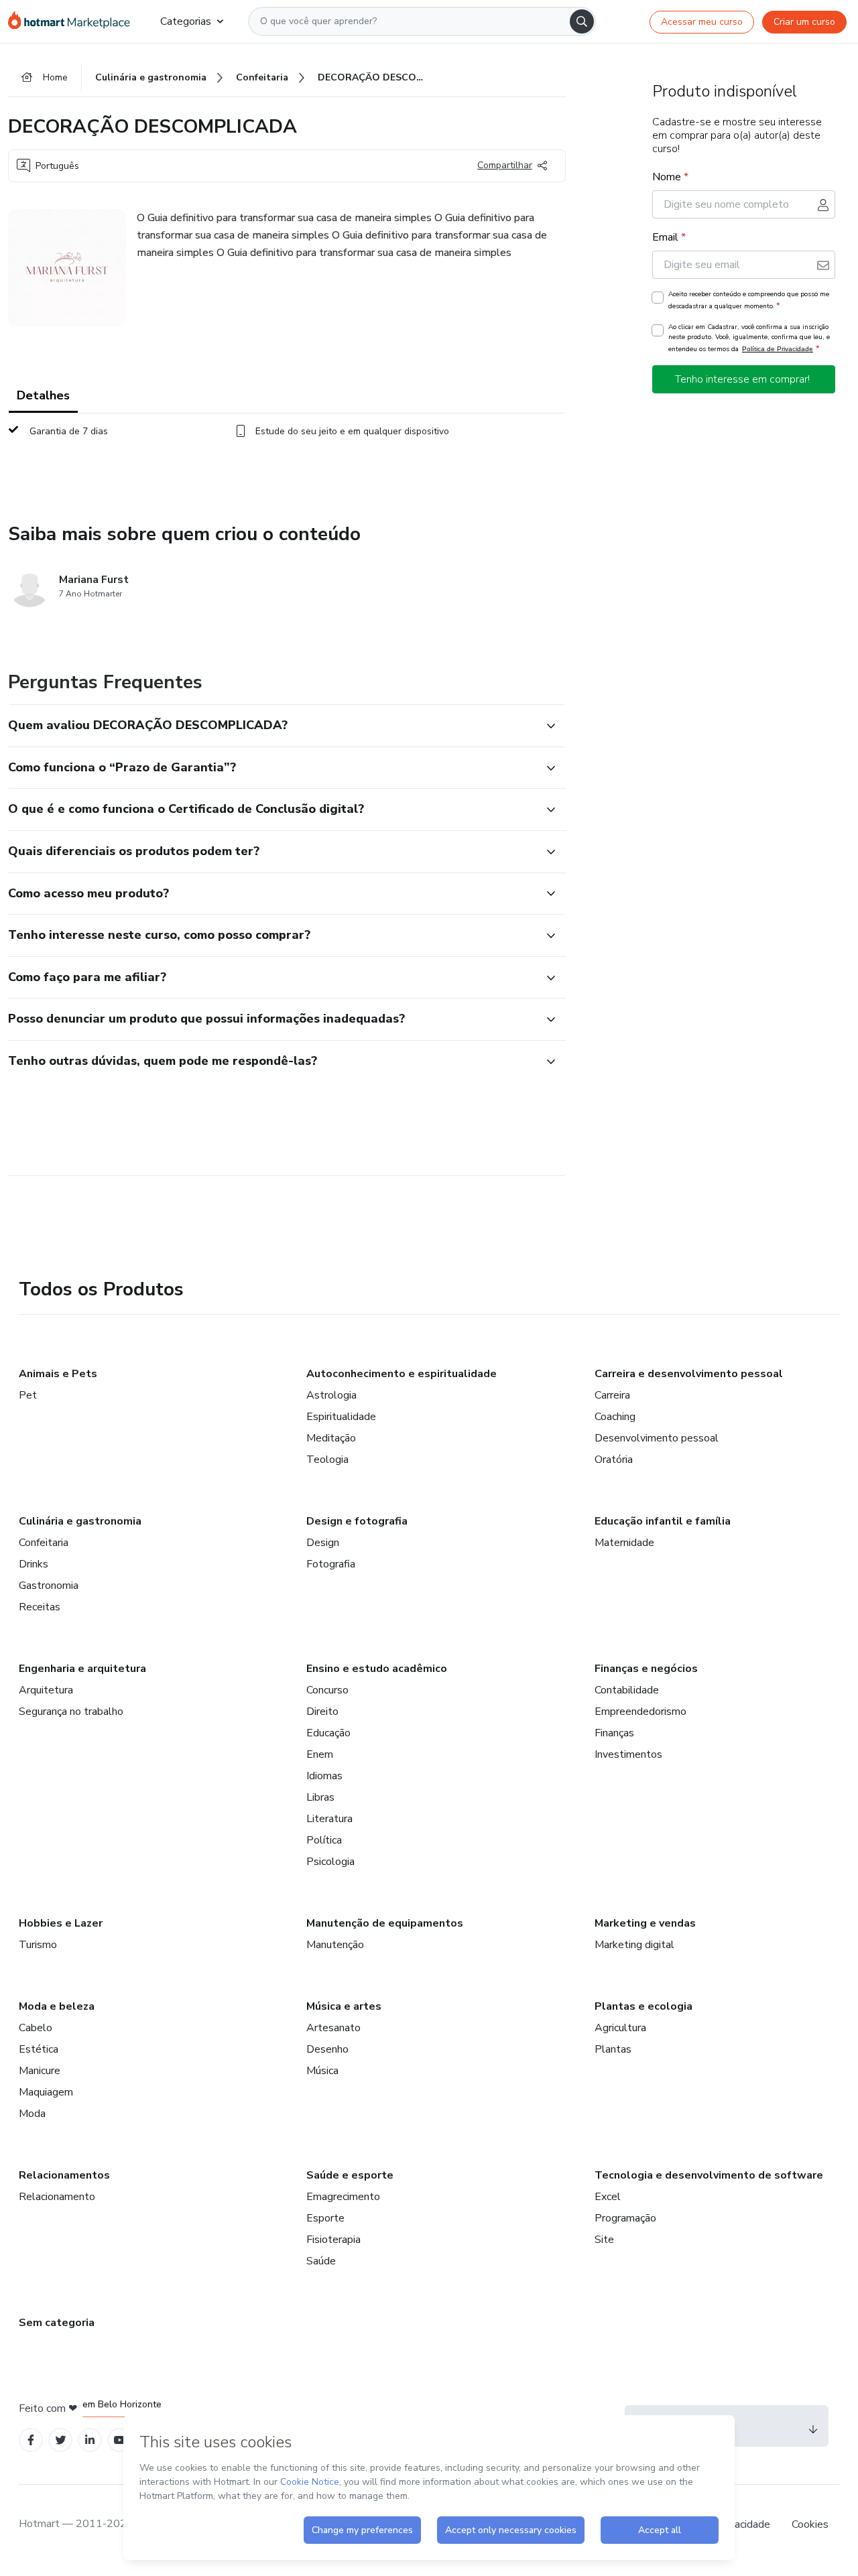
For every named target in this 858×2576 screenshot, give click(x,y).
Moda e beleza (57, 2006)
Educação (328, 1733)
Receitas (40, 1607)
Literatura (329, 1819)
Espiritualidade (341, 1417)
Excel (608, 2197)
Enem (320, 1754)
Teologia (327, 1460)
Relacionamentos (64, 2175)
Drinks (34, 1564)
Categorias (186, 21)
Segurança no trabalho (71, 1712)
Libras (320, 1797)
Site (604, 2240)
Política (324, 1840)
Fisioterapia (333, 2240)
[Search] (582, 21)
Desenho (327, 2049)
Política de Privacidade (778, 349)
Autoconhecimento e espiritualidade (402, 1374)
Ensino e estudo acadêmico (377, 1669)
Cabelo (36, 2028)
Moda (32, 2114)
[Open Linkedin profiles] (90, 2440)
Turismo (38, 1945)
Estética (39, 2049)
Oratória (614, 1460)
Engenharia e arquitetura (82, 1669)
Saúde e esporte (350, 2175)
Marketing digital (634, 1945)
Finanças (614, 1733)
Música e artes (344, 2006)
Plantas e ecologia (643, 2006)
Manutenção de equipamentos (385, 1923)
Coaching (615, 1417)
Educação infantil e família (663, 1521)
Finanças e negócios (646, 1669)
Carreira (612, 1395)
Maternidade (624, 1543)
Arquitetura (46, 1690)
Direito (322, 1712)
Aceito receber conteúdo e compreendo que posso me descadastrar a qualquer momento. (749, 300)
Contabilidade (627, 1690)
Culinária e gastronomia (80, 1521)
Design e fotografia (357, 1521)
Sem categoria (57, 2323)
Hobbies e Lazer (61, 1923)
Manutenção (335, 1945)
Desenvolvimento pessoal (657, 1438)
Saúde (321, 2261)
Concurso (327, 1690)
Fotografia (331, 1564)
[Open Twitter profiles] (61, 2440)
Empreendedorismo (640, 1712)
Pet (28, 1395)
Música (322, 2071)
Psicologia (330, 1862)
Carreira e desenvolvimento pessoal (689, 1374)
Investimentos (628, 1754)
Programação (625, 2218)
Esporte (325, 2218)
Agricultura (620, 2028)
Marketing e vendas (645, 1923)
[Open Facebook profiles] (31, 2440)
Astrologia (331, 1395)
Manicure (40, 2071)
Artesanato (333, 2028)
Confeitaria (44, 1543)
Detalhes (43, 395)
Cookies (810, 2524)
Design (323, 1543)
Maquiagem (46, 2092)
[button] (272, 726)
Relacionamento (57, 2197)
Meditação (331, 1438)
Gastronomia (49, 1586)
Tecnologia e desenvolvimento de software (709, 2175)
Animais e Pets (58, 1374)
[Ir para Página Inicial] (73, 21)
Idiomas (324, 1776)
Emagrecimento (343, 2197)
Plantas (613, 2049)
